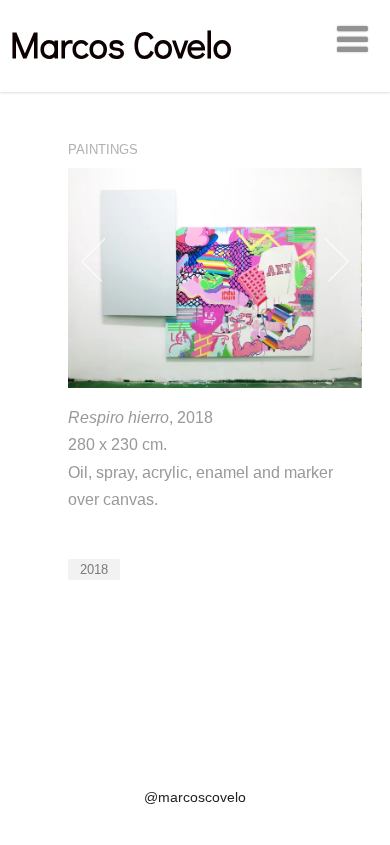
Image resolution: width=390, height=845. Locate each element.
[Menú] (352, 40)
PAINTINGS (103, 149)
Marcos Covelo (121, 44)
